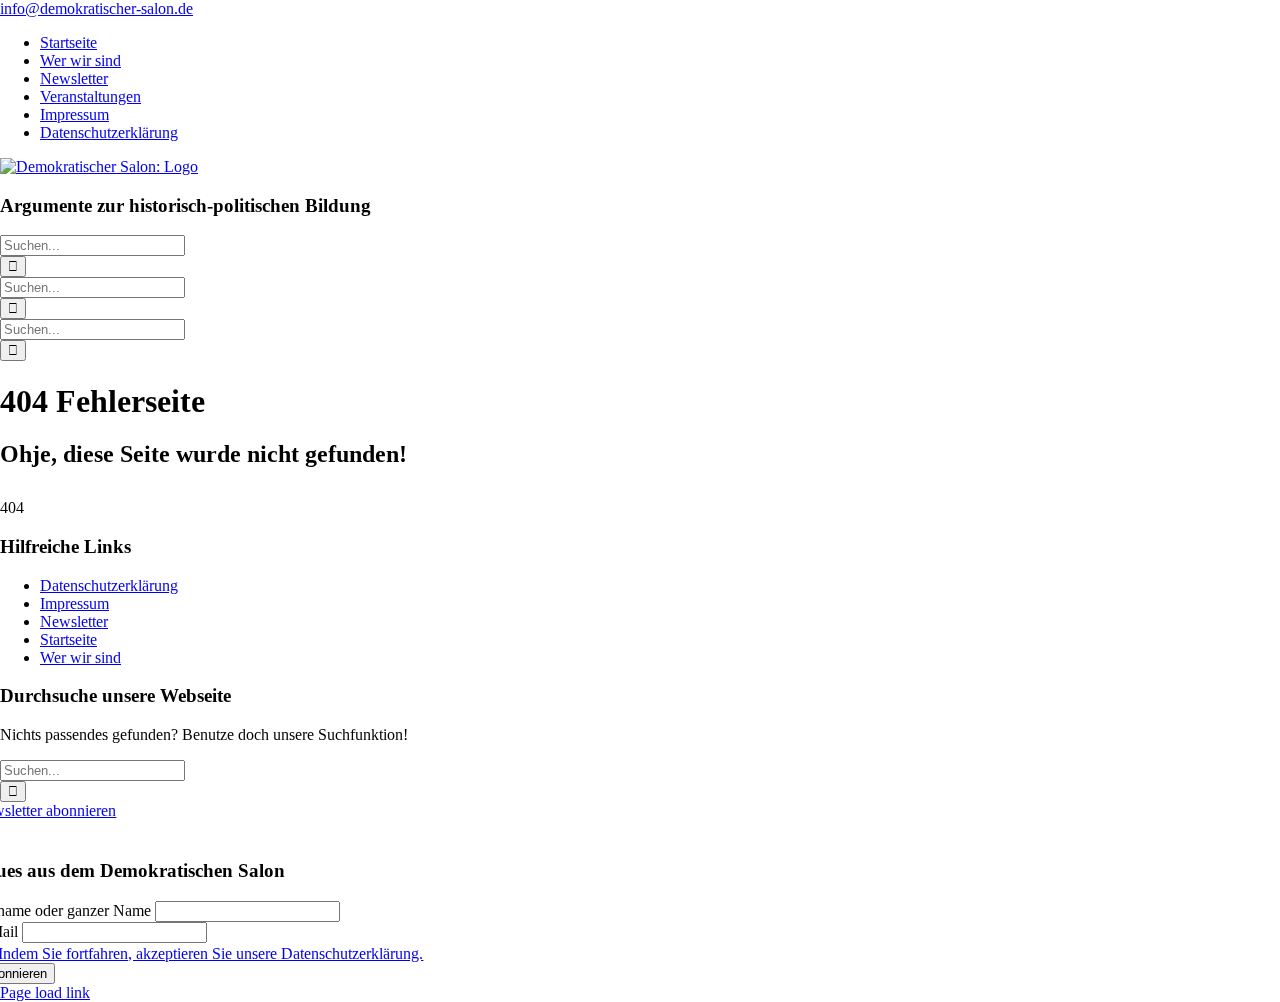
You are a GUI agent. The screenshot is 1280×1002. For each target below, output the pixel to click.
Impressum (74, 603)
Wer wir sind (80, 657)
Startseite (68, 639)
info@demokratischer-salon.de (96, 8)
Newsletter (74, 621)
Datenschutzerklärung (109, 585)
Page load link (45, 992)
